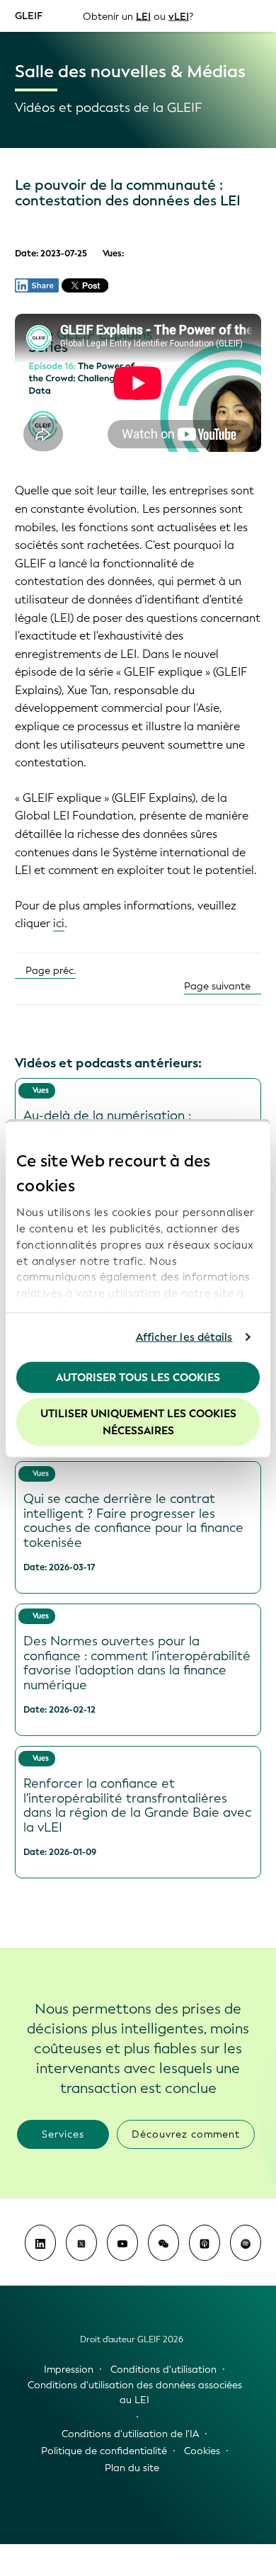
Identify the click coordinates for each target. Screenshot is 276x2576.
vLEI (179, 16)
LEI (143, 16)
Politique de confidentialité (104, 2451)
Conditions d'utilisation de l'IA (130, 2434)
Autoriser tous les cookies (138, 1377)
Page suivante (219, 986)
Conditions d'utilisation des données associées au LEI (135, 2393)
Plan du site (132, 2468)
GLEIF (29, 15)
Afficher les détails (184, 1337)
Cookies (202, 2451)
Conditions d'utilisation (163, 2370)
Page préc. (49, 971)
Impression (69, 2370)
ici (59, 923)
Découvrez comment (186, 2134)
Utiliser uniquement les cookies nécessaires (138, 1422)
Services (63, 2134)
